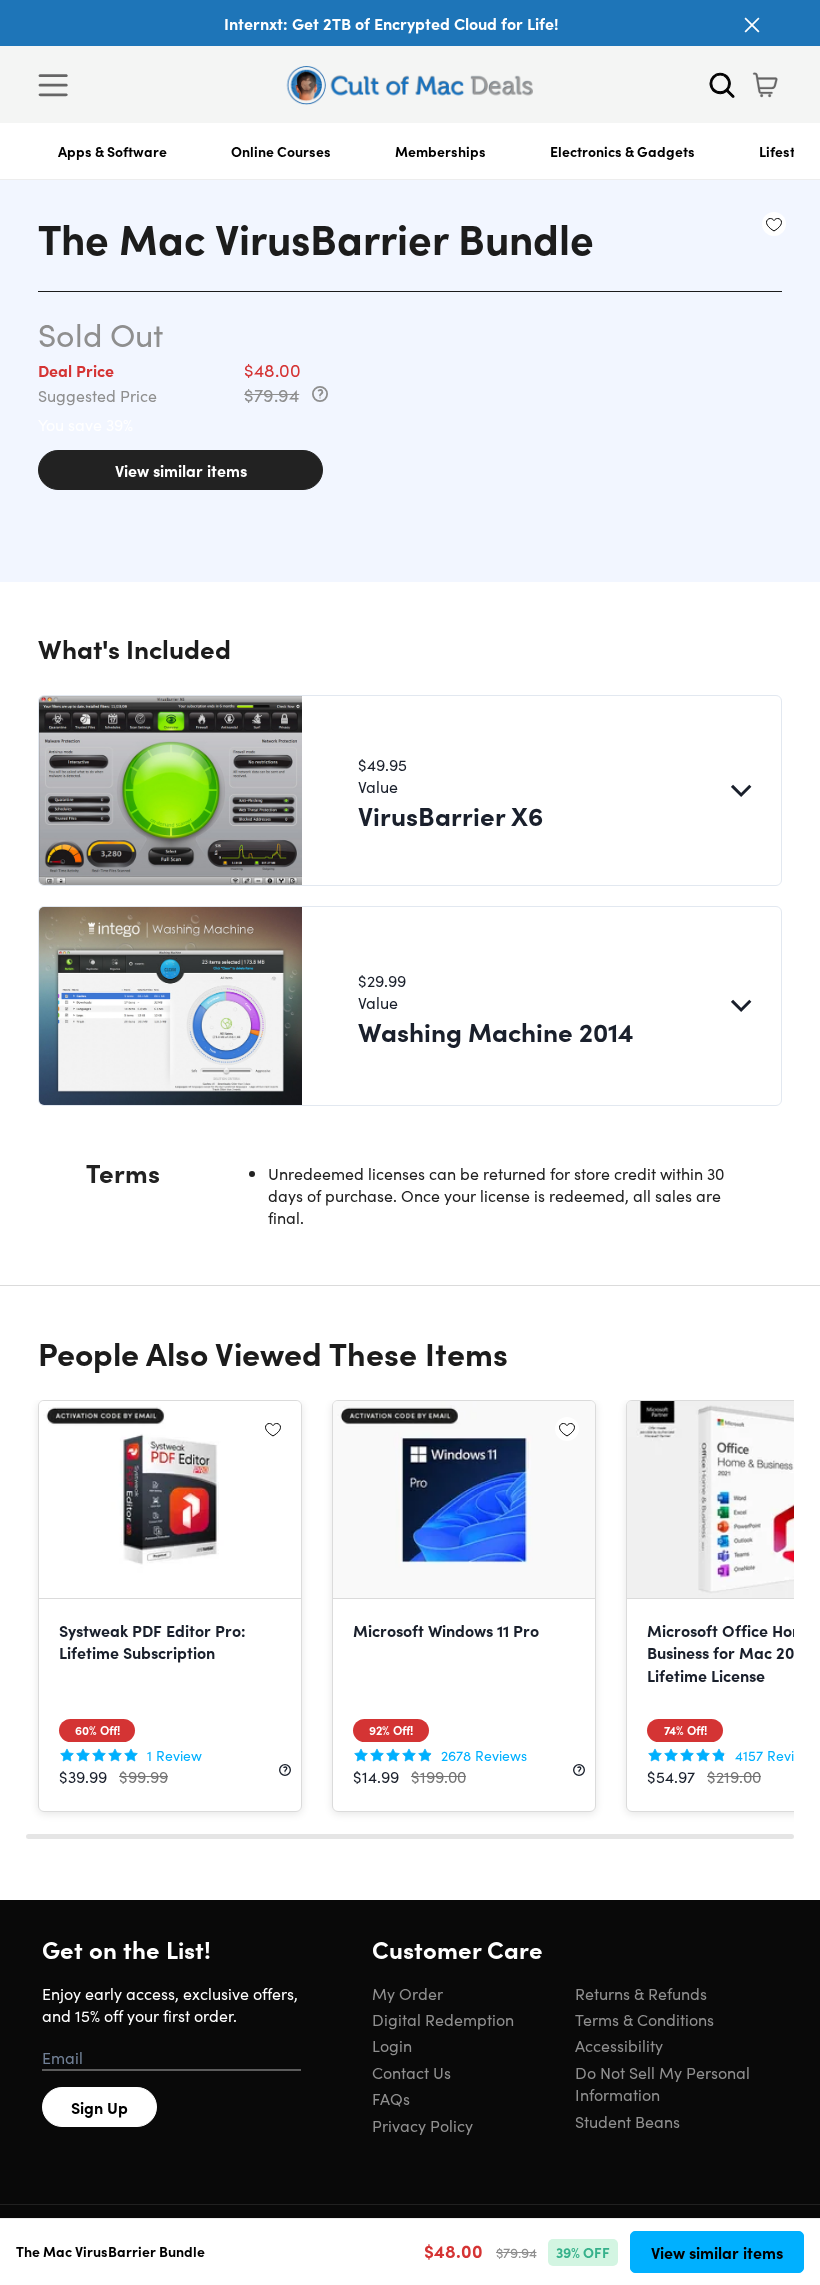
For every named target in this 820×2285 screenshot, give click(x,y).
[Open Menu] (58, 85)
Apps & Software (112, 151)
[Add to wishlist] (774, 224)
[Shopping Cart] (765, 85)
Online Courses (281, 151)
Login (392, 2045)
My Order (407, 1993)
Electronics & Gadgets (622, 151)
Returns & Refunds (641, 1993)
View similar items (181, 470)
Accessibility (619, 2045)
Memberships (440, 151)
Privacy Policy (422, 2125)
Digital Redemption (443, 2019)
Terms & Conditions (644, 2019)
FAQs (391, 2098)
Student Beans (627, 2121)
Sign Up (99, 2107)
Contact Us (411, 2072)
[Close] (752, 25)
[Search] (722, 85)
